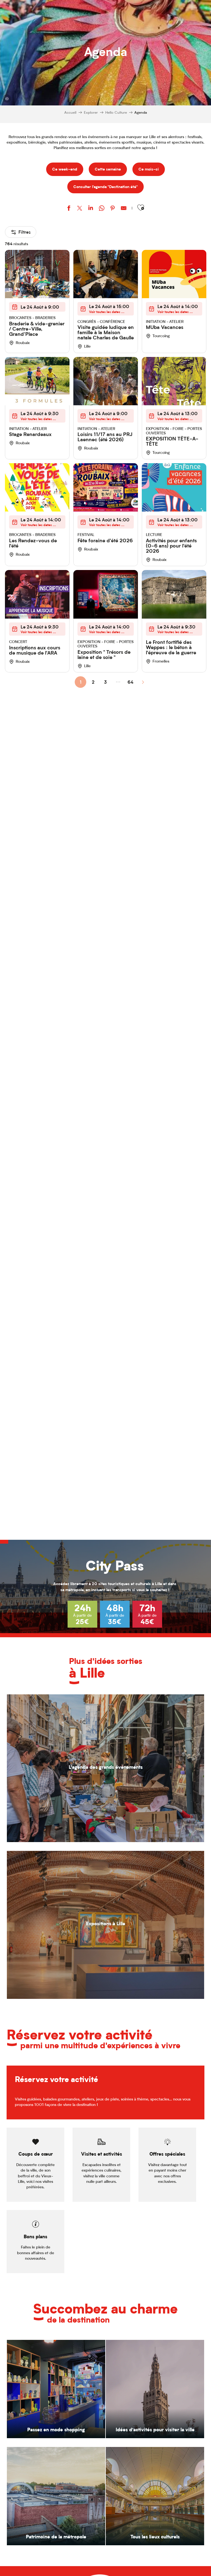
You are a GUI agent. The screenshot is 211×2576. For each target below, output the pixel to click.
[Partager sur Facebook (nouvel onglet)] (69, 209)
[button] (141, 208)
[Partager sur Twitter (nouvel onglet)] (80, 209)
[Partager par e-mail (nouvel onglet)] (124, 209)
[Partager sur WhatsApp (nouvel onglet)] (102, 209)
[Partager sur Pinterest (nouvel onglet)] (113, 209)
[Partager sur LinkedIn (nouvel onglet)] (91, 209)
